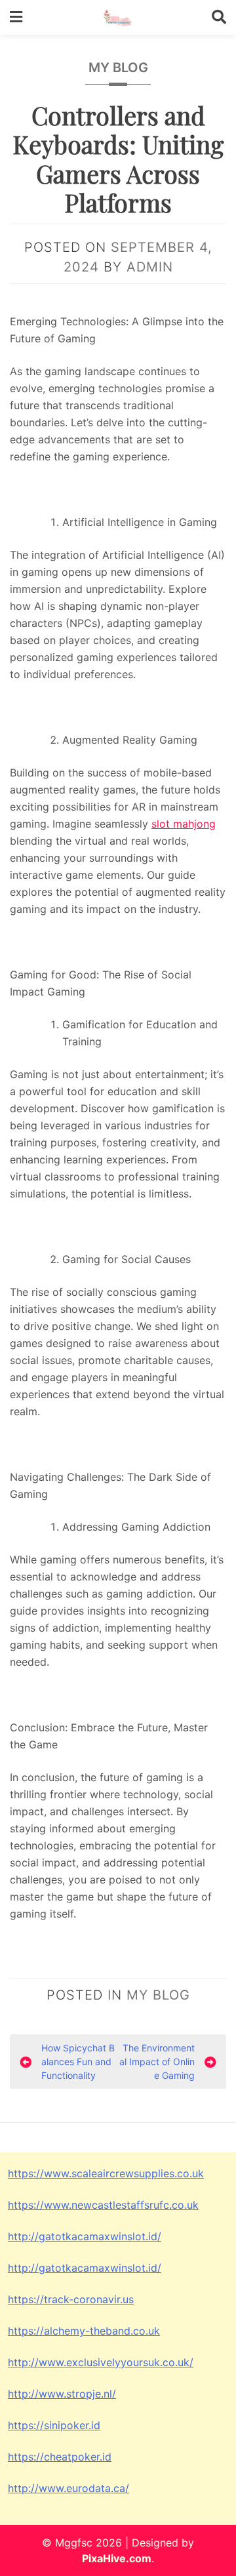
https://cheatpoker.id (60, 2457)
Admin (150, 267)
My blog (118, 68)
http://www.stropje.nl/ (62, 2394)
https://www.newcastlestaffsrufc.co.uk (103, 2205)
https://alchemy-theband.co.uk (84, 2331)
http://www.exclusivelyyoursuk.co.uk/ (101, 2362)
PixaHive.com (117, 2558)
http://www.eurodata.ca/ (69, 2488)
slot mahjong (184, 824)
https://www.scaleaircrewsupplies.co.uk (106, 2173)
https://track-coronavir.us (71, 2299)
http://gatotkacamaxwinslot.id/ (85, 2236)
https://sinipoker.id (54, 2425)
